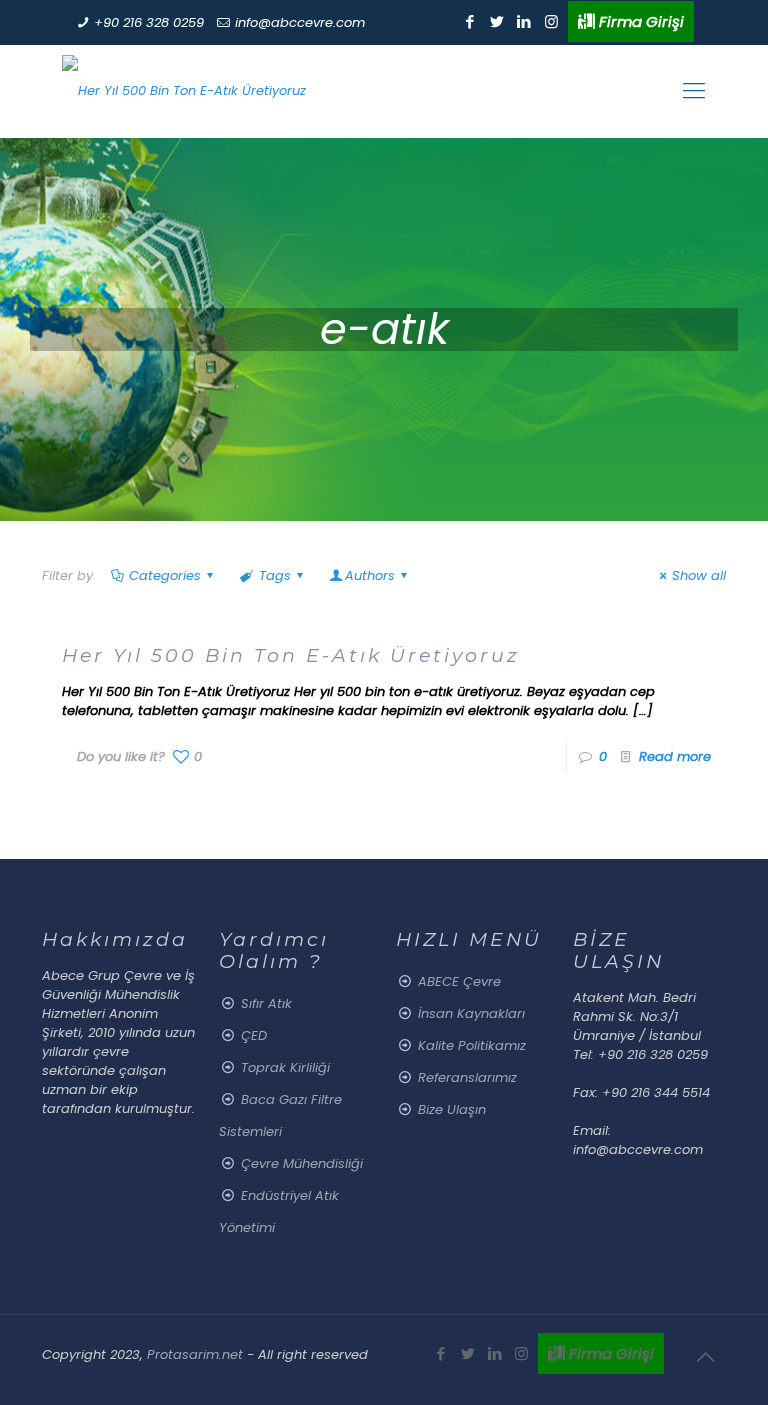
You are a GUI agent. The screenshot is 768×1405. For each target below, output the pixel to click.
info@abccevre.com (300, 22)
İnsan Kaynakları (471, 1013)
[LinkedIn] (524, 21)
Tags (275, 575)
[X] (497, 21)
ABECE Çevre (459, 981)
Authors (370, 575)
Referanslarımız (467, 1077)
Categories (165, 575)
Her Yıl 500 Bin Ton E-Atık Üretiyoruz (291, 655)
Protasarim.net (197, 1354)
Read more (675, 756)
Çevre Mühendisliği (302, 1163)
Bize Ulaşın (452, 1109)
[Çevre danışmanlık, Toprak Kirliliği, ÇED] (184, 91)
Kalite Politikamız (472, 1045)
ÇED (254, 1035)
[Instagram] (551, 21)
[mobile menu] (694, 91)
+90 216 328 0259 (149, 22)
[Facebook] (470, 21)
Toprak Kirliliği (285, 1067)
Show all (699, 575)
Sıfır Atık (266, 1003)
